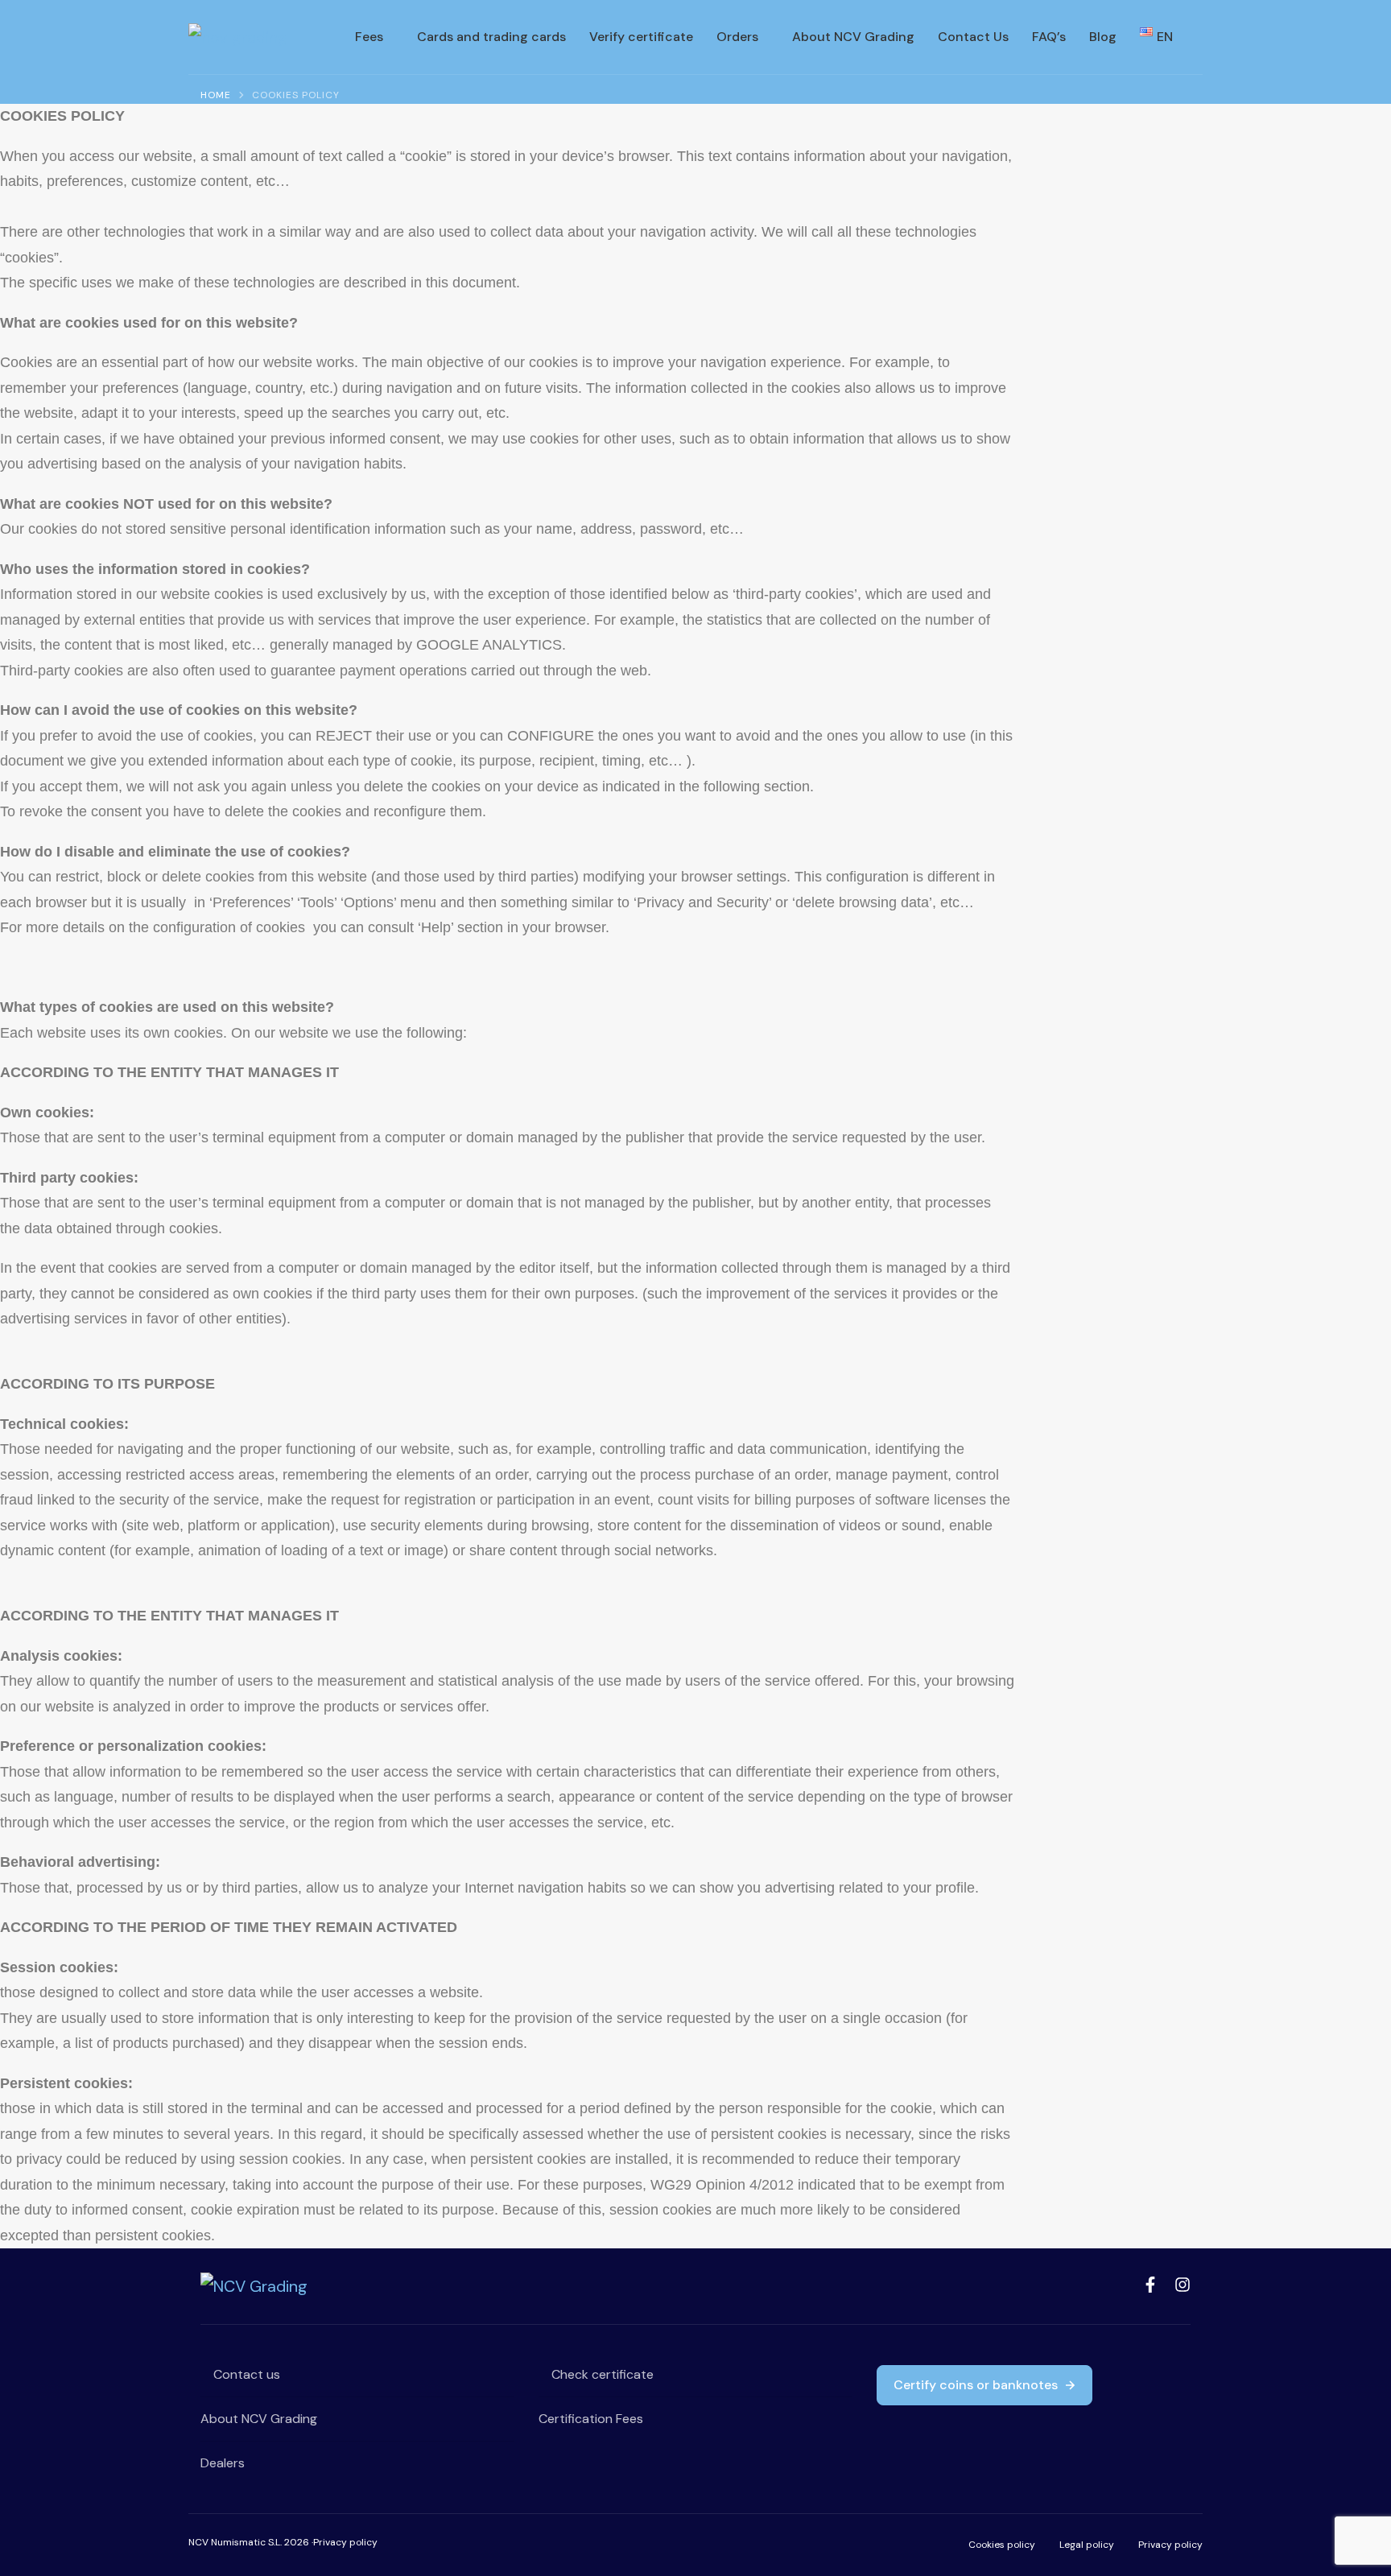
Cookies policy (1002, 2545)
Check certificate (601, 2374)
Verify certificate (641, 37)
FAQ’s (1049, 37)
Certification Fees (591, 2419)
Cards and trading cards (491, 37)
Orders (737, 37)
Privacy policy (345, 2542)
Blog (1103, 37)
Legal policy (1087, 2545)
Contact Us (973, 37)
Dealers (223, 2463)
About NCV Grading (853, 37)
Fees (369, 37)
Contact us (245, 2374)
